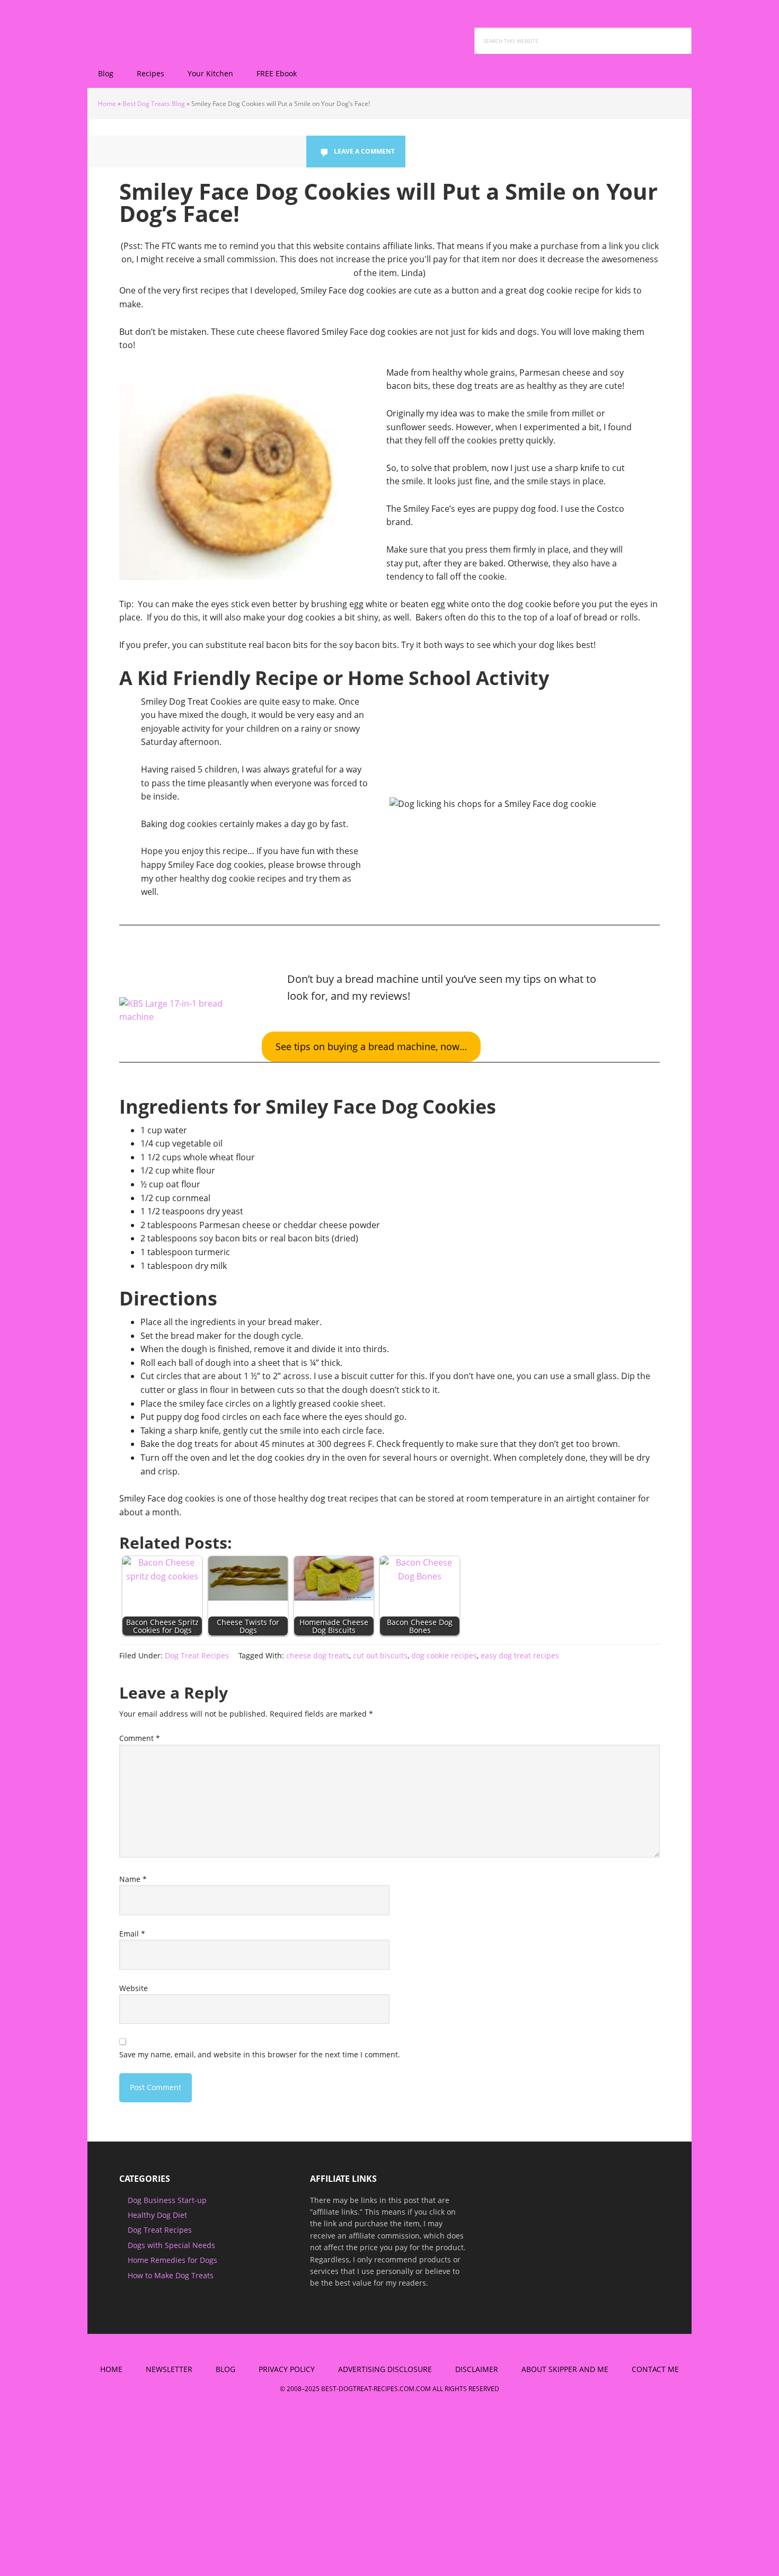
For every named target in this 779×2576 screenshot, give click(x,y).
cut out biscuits (380, 1655)
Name (133, 1879)
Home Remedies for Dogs (172, 2260)
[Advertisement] (89, 2493)
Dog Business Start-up (167, 2200)
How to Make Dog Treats (171, 2275)
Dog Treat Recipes (197, 1655)
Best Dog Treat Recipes (156, 26)
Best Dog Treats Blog (154, 104)
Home (107, 104)
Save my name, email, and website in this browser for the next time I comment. (260, 2054)
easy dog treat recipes (520, 1655)
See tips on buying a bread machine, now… (371, 1046)
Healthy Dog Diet (157, 2215)
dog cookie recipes (444, 1655)
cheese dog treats (318, 1655)
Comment (140, 1738)
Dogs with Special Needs (171, 2245)
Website (134, 1988)
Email (132, 1934)
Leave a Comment (364, 151)
